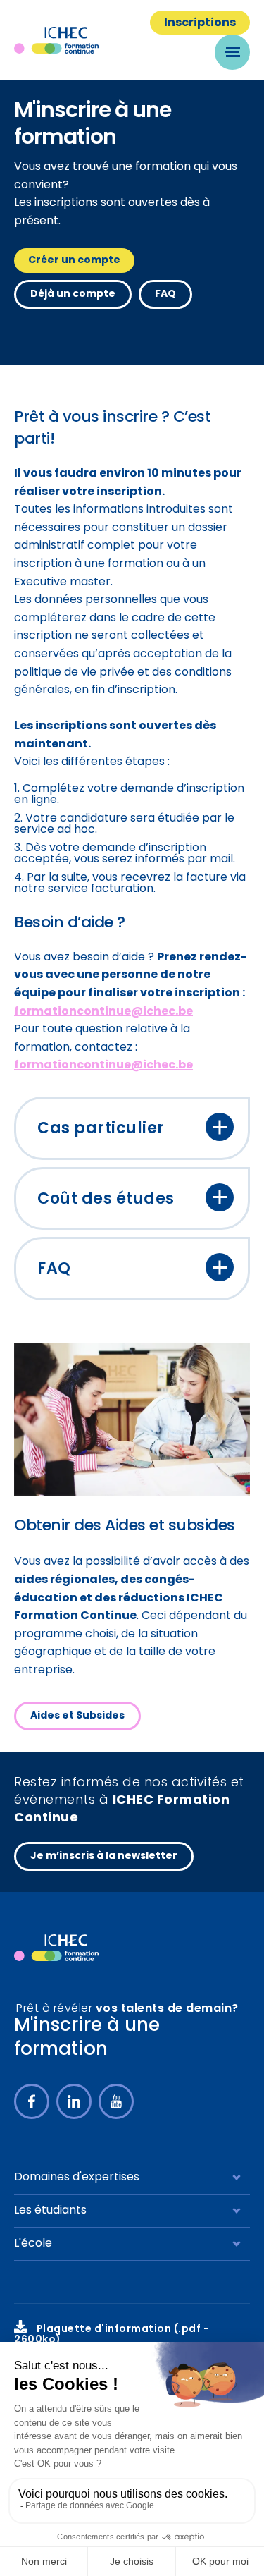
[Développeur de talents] (56, 1948)
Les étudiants (50, 2211)
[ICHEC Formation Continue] (61, 40)
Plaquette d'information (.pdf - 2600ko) (112, 2335)
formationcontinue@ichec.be (103, 1012)
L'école (33, 2244)
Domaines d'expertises (77, 2178)
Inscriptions (200, 23)
